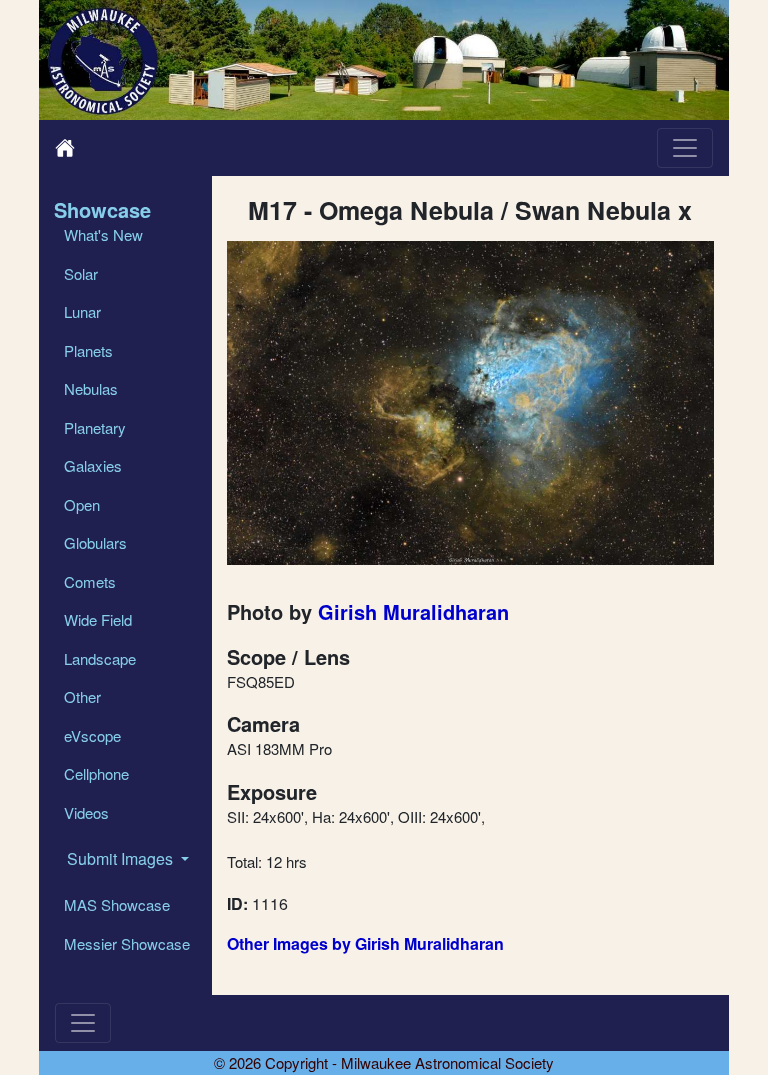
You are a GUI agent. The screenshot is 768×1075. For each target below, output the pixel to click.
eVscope (92, 735)
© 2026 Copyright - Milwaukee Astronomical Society (384, 1062)
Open (82, 504)
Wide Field (98, 619)
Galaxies (93, 465)
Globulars (95, 542)
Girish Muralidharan (413, 611)
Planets (88, 350)
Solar (81, 273)
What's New (103, 234)
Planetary (95, 427)
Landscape (100, 658)
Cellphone (96, 773)
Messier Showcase (127, 943)
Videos (86, 812)
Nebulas (91, 388)
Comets (90, 581)
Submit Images (122, 858)
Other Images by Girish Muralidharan (365, 943)
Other (82, 696)
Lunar (82, 311)
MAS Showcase (117, 904)
